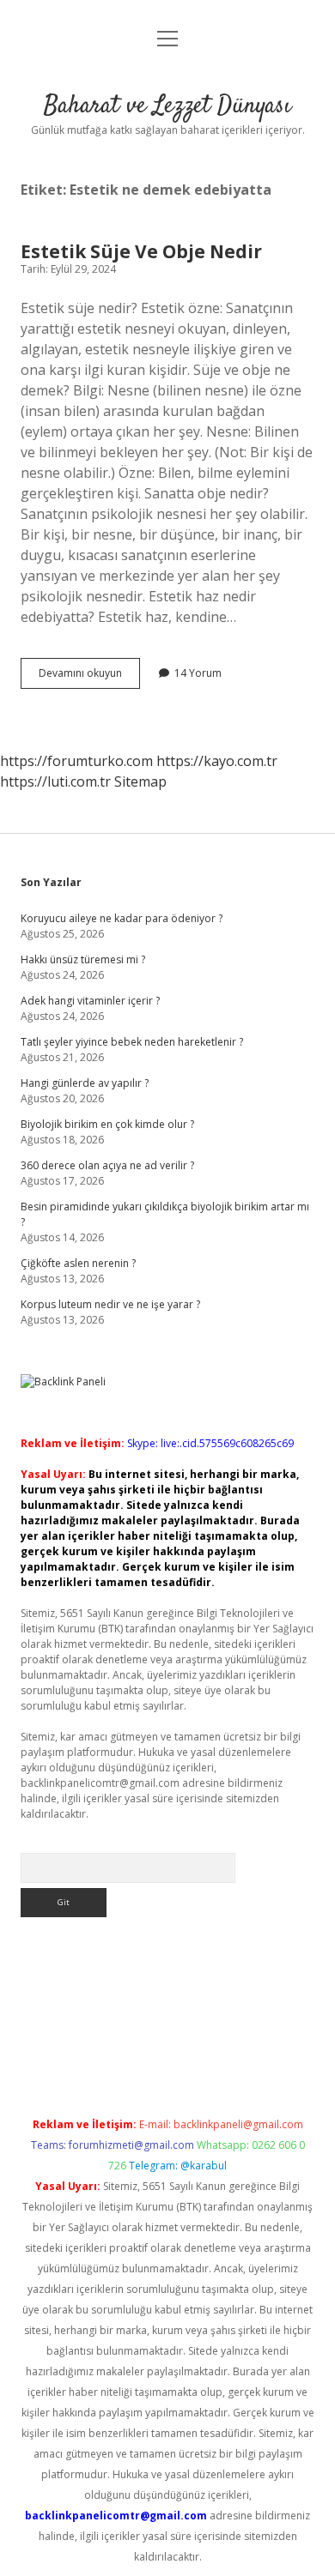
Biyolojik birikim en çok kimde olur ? (107, 1124)
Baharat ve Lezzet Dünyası (167, 106)
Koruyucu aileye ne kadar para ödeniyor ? (122, 918)
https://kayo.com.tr (217, 761)
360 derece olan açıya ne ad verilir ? (107, 1165)
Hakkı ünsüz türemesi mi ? (83, 959)
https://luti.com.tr (55, 781)
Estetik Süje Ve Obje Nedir (141, 251)
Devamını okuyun (89, 677)
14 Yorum (198, 673)
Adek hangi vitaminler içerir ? (90, 1001)
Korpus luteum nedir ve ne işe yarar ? (110, 1304)
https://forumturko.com (76, 761)
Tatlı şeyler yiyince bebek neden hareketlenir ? (132, 1042)
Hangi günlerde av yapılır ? (85, 1083)
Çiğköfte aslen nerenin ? (78, 1263)
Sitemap (140, 781)
